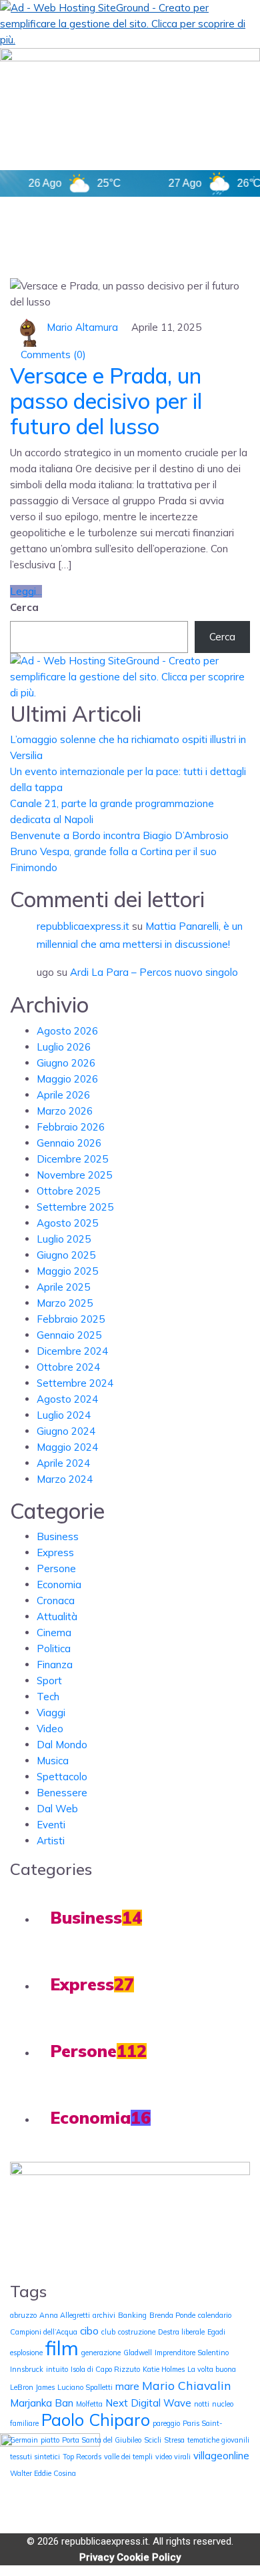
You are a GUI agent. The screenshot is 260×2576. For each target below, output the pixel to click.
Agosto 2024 (67, 1399)
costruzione (137, 2332)
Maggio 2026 (67, 1079)
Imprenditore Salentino (192, 2353)
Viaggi (51, 1713)
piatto (50, 2440)
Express (55, 1552)
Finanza (55, 1665)
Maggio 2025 (67, 1271)
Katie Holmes (164, 2369)
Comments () (52, 355)
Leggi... (26, 591)
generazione (101, 2353)
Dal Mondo (62, 1745)
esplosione (26, 2353)
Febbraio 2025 (71, 1319)
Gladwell (138, 2353)
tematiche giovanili (218, 2440)
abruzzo (23, 2315)
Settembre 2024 (75, 1383)
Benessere (62, 1793)
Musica (53, 1761)
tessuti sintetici (35, 2457)
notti (202, 2404)
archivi (104, 2315)
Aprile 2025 (63, 1287)
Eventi (51, 1825)
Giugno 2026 (66, 1063)
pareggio (166, 2423)
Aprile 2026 (63, 1095)
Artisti (51, 1841)
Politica (54, 1649)
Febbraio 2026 (71, 1127)
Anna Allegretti (65, 2315)
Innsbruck (27, 2369)
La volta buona (212, 2369)
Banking (132, 2315)
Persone (56, 1568)
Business (58, 1536)
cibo (89, 2331)
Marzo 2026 (65, 1111)
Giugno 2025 (66, 1255)
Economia (59, 1584)
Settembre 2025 (75, 1207)
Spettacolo (62, 1777)
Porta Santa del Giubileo (102, 2440)
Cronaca (56, 1600)
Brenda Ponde (172, 2315)
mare (127, 2386)
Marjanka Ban (42, 2403)
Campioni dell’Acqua (44, 2332)
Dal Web (57, 1809)
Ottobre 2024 (68, 1367)
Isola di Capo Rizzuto (105, 2369)
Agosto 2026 (67, 1031)
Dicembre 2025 (72, 1159)
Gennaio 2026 (69, 1143)
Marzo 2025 (65, 1303)
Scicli (153, 2440)
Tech (48, 1697)
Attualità (57, 1617)
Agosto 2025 (67, 1223)
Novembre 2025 (74, 1175)
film (62, 2348)
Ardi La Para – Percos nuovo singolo (154, 972)
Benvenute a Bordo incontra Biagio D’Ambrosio (119, 835)
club (108, 2332)
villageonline (221, 2456)
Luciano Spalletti (85, 2387)
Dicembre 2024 (72, 1351)
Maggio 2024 (67, 1447)
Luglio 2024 (64, 1415)
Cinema (54, 1633)
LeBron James (32, 2387)
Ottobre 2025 (68, 1191)
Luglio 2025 (64, 1239)
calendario (215, 2315)
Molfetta (89, 2404)
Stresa (174, 2440)
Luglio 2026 (64, 1047)
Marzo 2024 (65, 1479)
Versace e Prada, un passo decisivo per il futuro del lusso (106, 401)
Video (50, 1729)
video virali (173, 2457)
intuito (57, 2369)
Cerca (24, 607)
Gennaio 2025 (69, 1335)
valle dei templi (128, 2457)
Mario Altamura (82, 327)
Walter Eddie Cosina (43, 2473)
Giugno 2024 (66, 1431)
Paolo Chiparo (96, 2420)
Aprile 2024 (63, 1463)
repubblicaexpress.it (83, 926)
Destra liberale (181, 2332)
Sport (49, 1681)
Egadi (216, 2332)
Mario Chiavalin (187, 2385)
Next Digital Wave (148, 2403)
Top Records (82, 2457)
